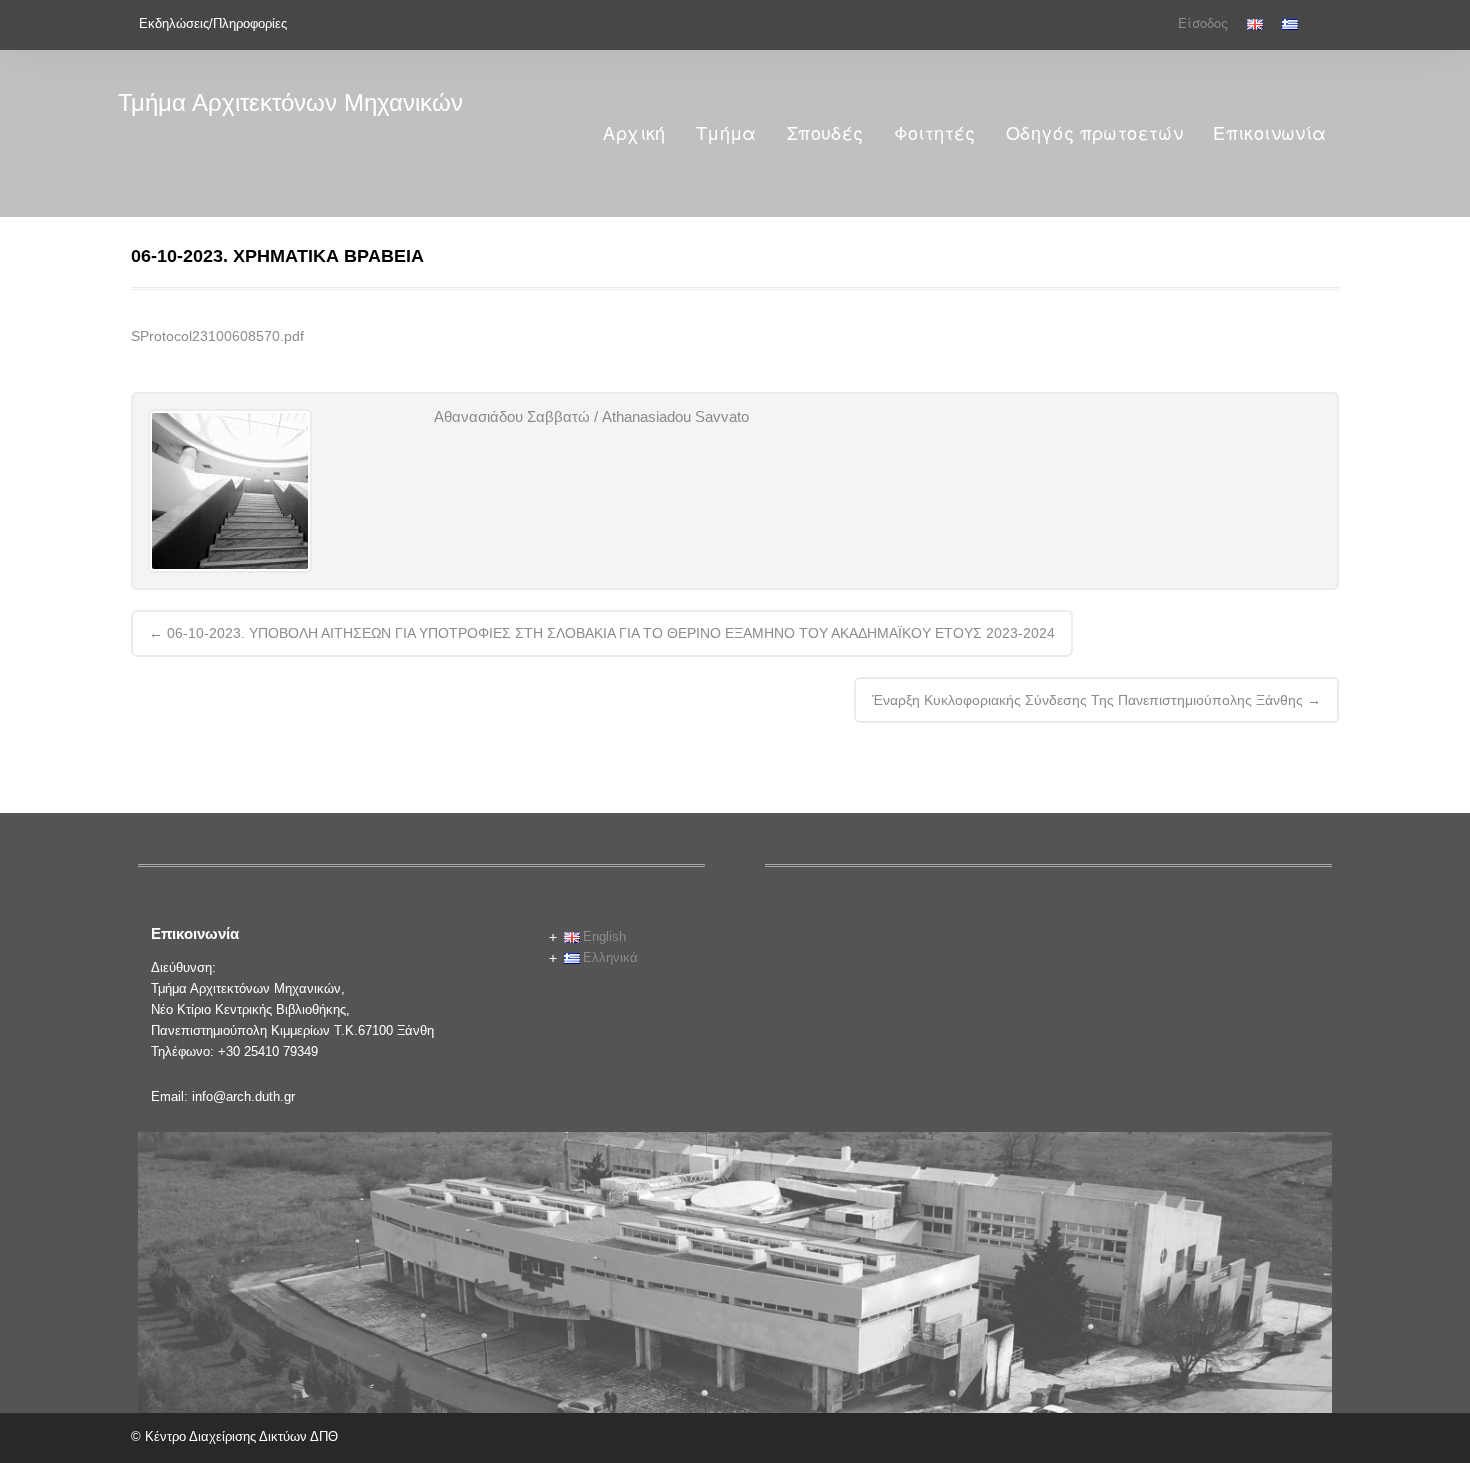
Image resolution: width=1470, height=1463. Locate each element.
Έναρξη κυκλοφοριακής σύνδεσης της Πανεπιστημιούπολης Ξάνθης (1096, 700)
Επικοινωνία (1269, 133)
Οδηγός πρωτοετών (1094, 133)
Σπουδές (825, 133)
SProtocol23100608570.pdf (217, 336)
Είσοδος (1203, 23)
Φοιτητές (935, 133)
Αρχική (634, 133)
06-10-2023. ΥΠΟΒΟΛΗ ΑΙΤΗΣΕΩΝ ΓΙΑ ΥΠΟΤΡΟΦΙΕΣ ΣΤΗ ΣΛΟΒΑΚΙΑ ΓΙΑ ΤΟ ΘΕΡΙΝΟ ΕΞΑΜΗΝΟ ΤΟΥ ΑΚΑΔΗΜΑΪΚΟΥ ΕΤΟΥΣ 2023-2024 (602, 633)
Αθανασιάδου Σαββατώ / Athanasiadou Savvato (591, 416)
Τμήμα (726, 133)
